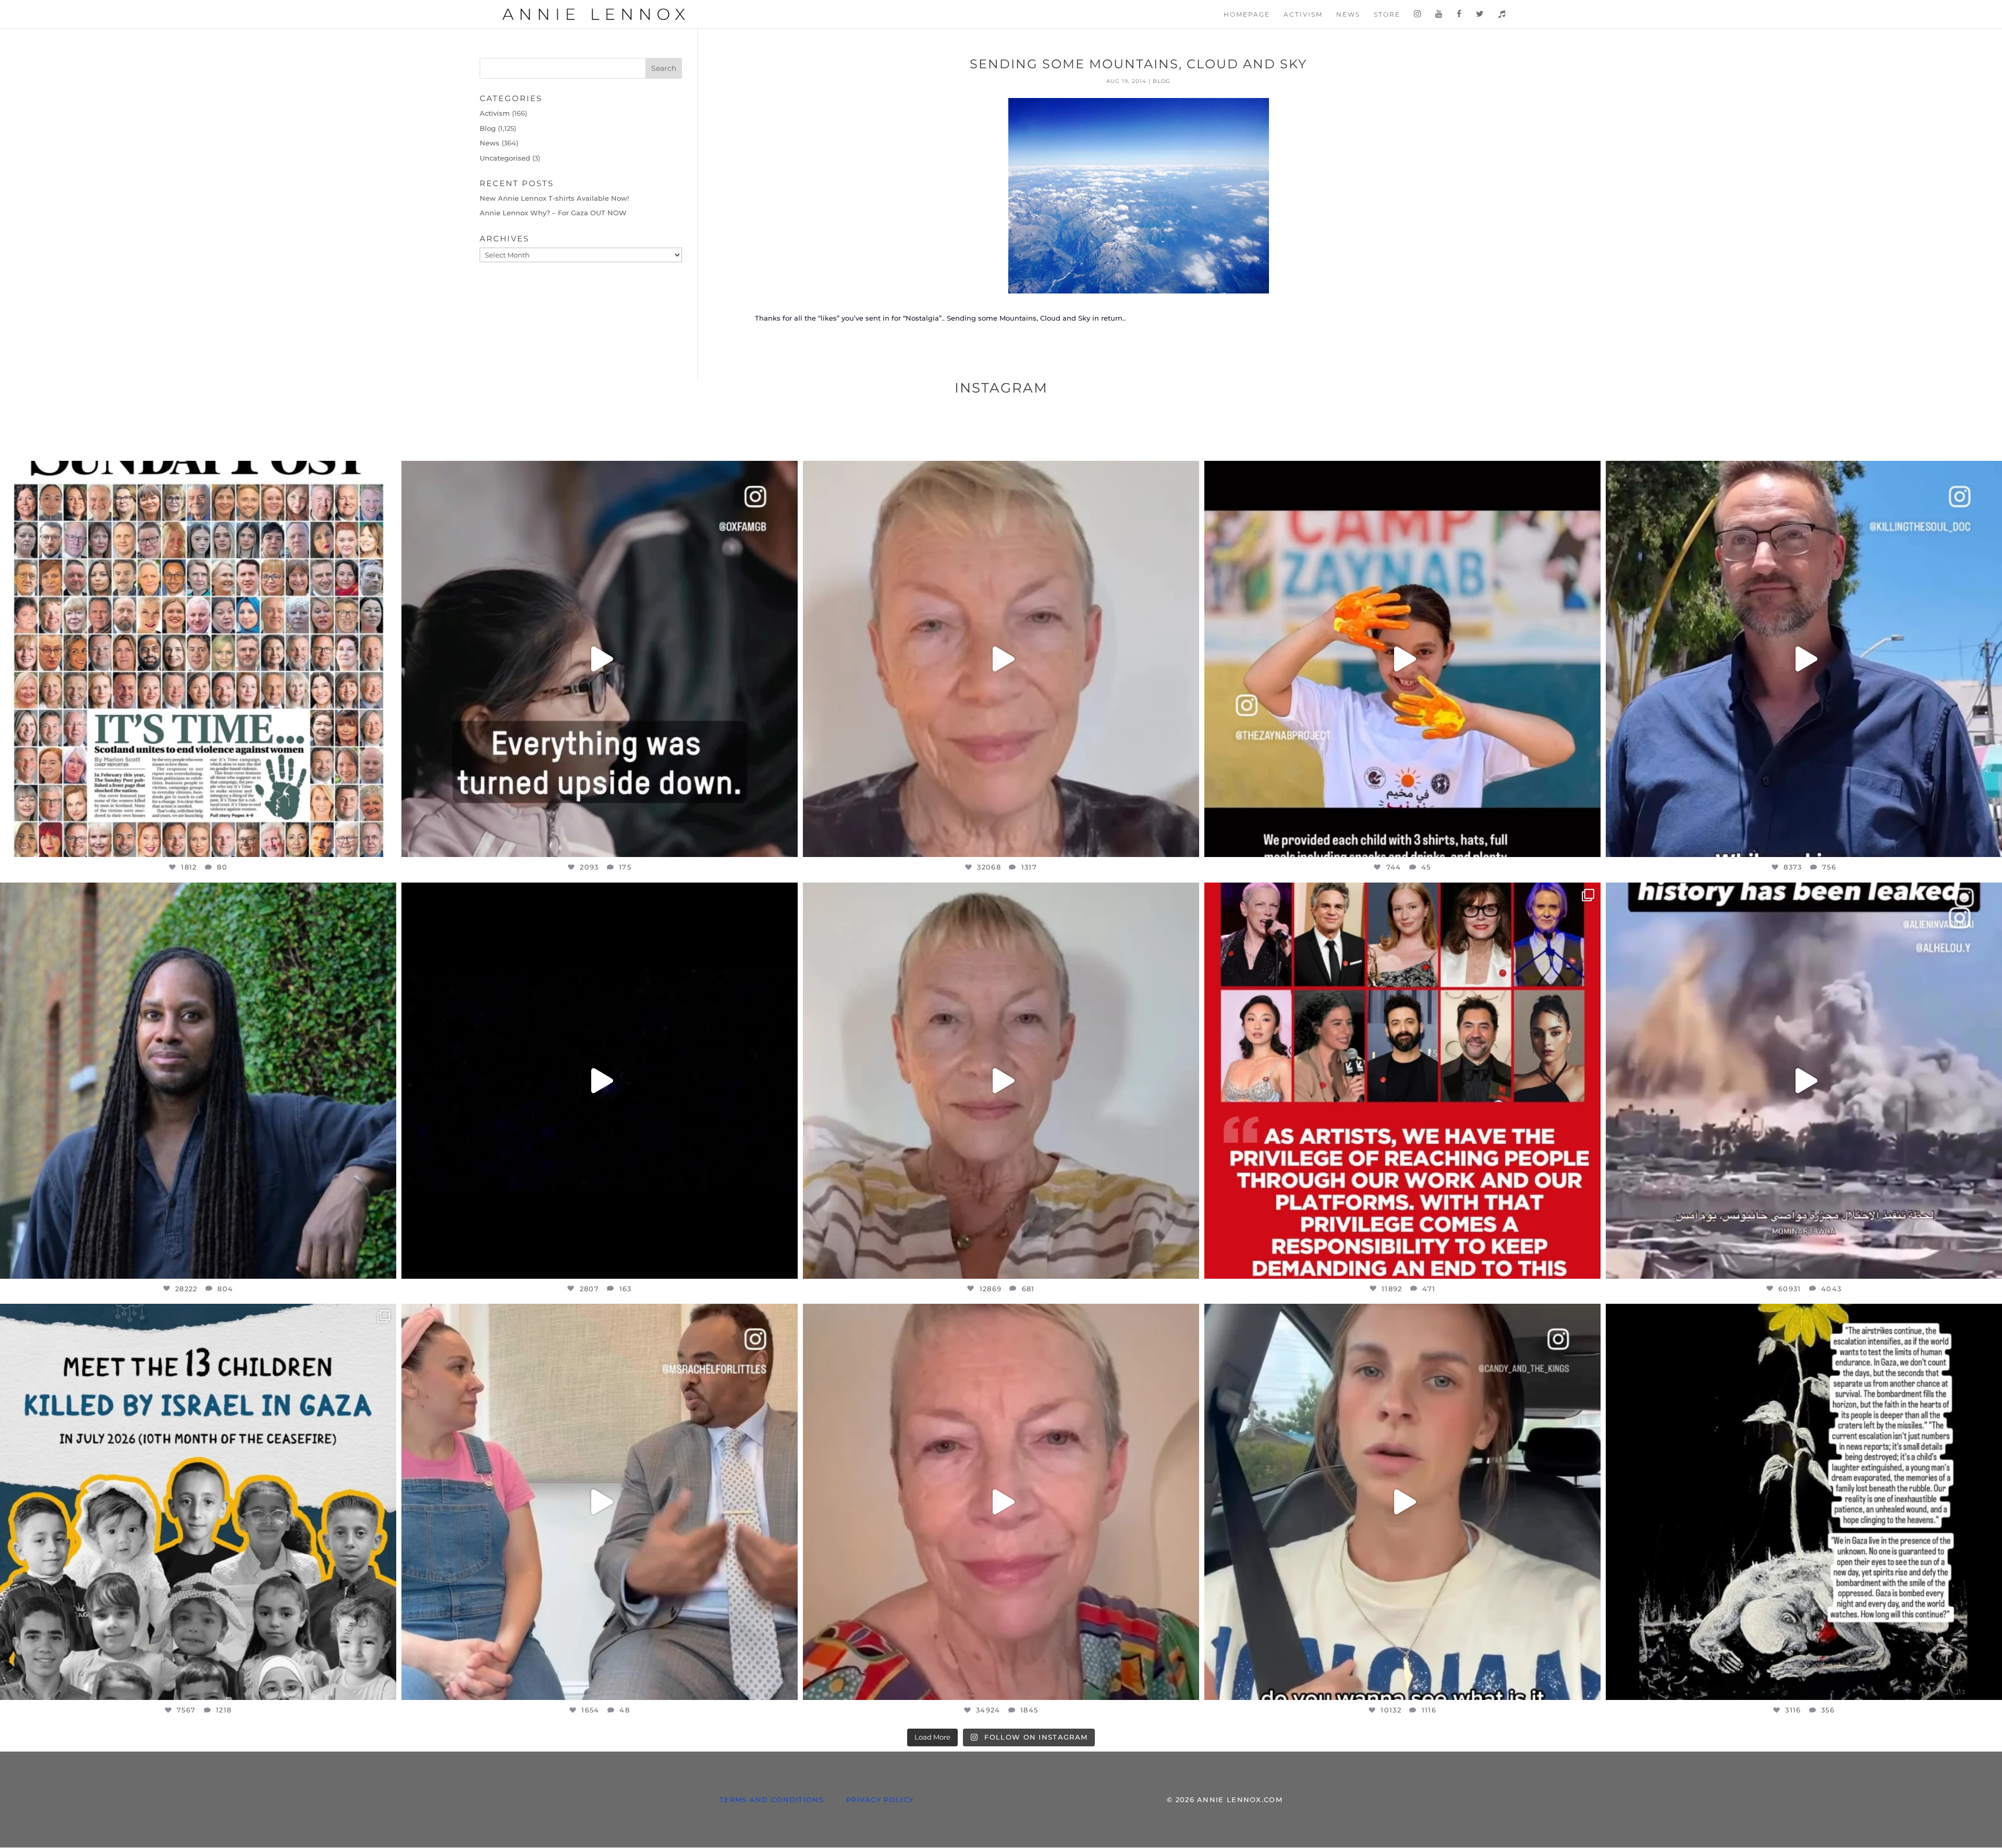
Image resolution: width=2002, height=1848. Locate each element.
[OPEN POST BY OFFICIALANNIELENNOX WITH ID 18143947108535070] (1402, 1081)
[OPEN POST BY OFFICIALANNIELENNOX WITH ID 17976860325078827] (198, 1502)
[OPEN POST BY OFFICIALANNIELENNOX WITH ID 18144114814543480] (1402, 1502)
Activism (1303, 15)
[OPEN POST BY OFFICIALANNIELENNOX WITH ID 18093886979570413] (1001, 1502)
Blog (1162, 81)
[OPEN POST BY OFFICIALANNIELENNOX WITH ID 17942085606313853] (198, 659)
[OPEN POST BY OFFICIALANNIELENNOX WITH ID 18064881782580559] (600, 1081)
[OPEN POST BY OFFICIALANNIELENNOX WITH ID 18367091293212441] (1001, 1081)
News (1348, 15)
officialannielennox (194, 474)
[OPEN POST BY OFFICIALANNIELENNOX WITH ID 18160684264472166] (1402, 659)
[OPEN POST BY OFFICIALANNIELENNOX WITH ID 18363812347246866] (1804, 659)
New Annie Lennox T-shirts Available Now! (554, 198)
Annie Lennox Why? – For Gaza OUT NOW (553, 213)
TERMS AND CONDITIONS (772, 1800)
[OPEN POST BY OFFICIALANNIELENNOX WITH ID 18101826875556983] (1804, 1502)
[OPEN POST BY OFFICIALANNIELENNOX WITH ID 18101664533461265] (198, 1081)
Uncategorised (505, 158)
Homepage (1247, 15)
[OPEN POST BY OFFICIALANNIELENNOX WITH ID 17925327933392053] (600, 1502)
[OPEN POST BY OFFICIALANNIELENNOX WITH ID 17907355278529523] (1001, 659)
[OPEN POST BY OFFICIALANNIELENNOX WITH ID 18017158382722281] (600, 659)
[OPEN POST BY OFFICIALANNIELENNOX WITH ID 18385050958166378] (1804, 1081)
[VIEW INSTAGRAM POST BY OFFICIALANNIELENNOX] (386, 844)
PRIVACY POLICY (880, 1800)
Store (1387, 15)
